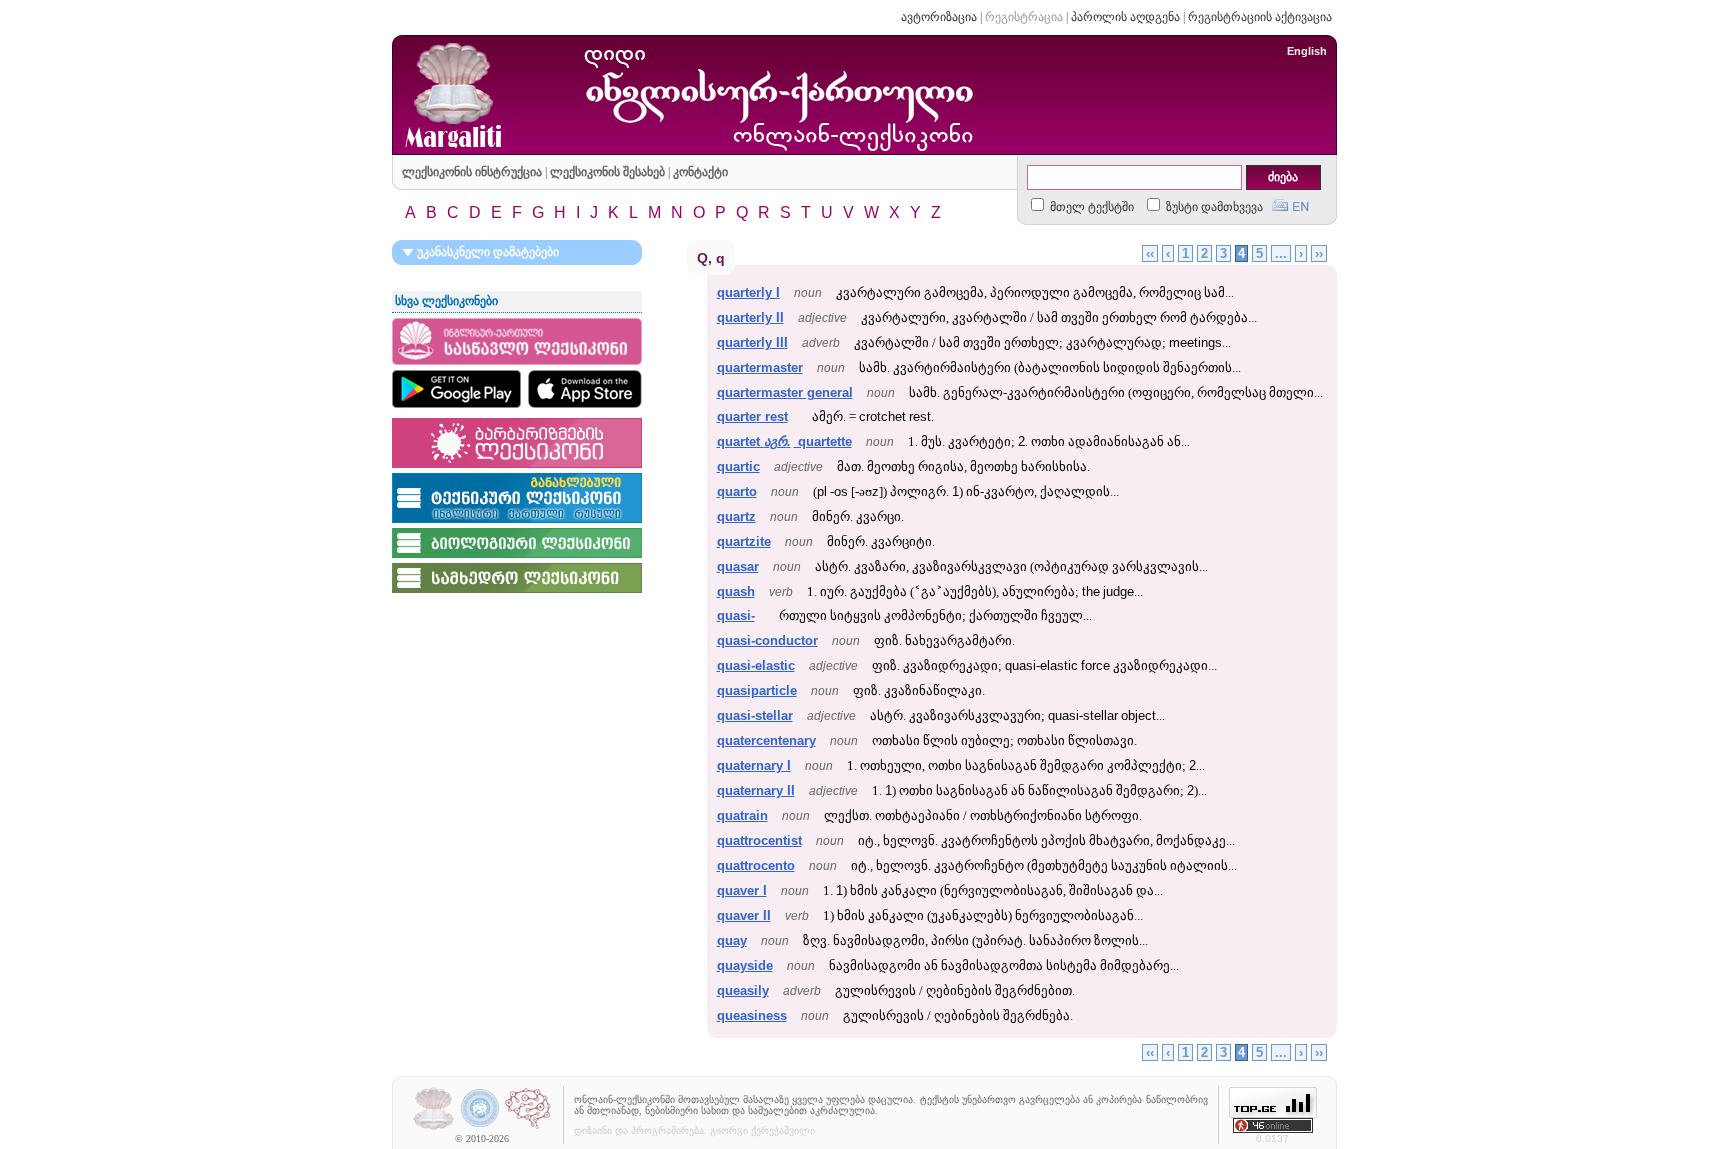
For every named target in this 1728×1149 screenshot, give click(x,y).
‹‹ (1150, 253)
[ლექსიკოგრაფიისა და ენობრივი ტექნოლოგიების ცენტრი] (528, 1127)
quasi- (736, 615)
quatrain (742, 815)
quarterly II (750, 317)
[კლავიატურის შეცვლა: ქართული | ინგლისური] (1290, 203)
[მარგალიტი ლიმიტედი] (433, 1127)
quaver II (744, 915)
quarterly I (748, 292)
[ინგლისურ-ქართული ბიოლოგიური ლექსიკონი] (517, 559)
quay (732, 940)
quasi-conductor (767, 640)
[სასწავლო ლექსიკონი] (517, 366)
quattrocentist (759, 840)
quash (736, 591)
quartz (736, 516)
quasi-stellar (755, 715)
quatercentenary (766, 740)
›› (1319, 253)
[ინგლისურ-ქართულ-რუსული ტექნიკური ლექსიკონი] (517, 524)
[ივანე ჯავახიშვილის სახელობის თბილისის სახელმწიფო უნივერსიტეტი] (480, 1127)
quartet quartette (784, 441)
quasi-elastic (756, 665)
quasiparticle (757, 690)
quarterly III (752, 342)
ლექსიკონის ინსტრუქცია (472, 172)
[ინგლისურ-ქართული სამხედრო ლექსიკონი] (517, 594)
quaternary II (756, 790)
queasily (743, 990)
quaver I (742, 890)
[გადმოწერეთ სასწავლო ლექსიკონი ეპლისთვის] (585, 389)
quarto (737, 491)
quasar (738, 566)
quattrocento (756, 865)
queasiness (752, 1015)
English (1307, 51)
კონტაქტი (700, 172)
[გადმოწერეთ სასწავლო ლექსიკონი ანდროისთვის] (456, 389)
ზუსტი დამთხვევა (1213, 207)
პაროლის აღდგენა (1125, 17)
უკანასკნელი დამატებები (486, 252)
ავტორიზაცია (939, 17)
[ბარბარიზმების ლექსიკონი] (517, 469)
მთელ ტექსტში (1090, 207)
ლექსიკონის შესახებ (607, 172)
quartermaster (760, 367)
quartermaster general (785, 392)
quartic (738, 466)
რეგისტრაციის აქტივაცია (1260, 17)
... (1281, 253)
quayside (745, 965)
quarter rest (752, 416)
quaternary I (754, 765)
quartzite (744, 541)
